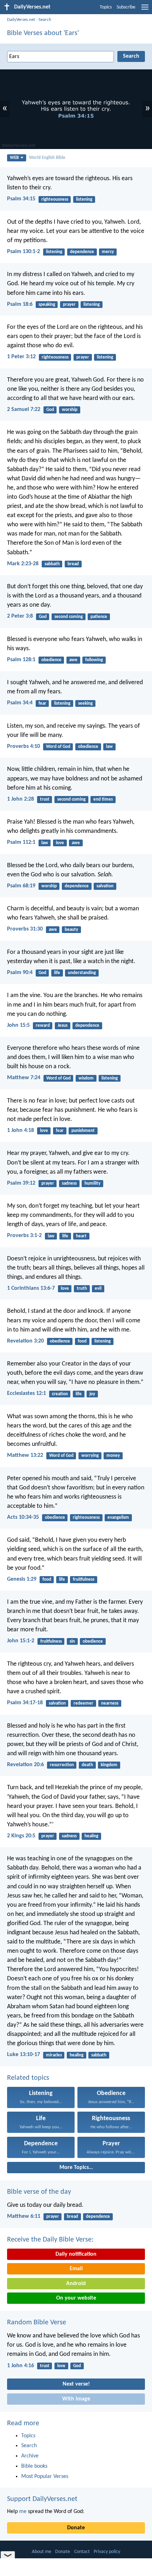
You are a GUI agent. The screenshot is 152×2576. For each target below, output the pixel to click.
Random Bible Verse (37, 2323)
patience (99, 617)
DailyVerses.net (21, 20)
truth (82, 1289)
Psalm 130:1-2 (24, 252)
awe (73, 660)
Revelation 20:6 (25, 1765)
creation (60, 1394)
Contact (82, 2552)
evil (98, 1289)
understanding (82, 973)
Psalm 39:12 (21, 1183)
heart (81, 1236)
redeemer (83, 1703)
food (82, 1341)
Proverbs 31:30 (25, 929)
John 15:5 (18, 1025)
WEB (14, 158)
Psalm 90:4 (20, 973)
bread (73, 564)
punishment (83, 1131)
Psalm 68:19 (21, 886)
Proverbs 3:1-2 (24, 1236)
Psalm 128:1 (21, 660)
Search (45, 20)
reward (43, 1026)
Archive (30, 2456)
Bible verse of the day (39, 2192)
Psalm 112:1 (21, 842)
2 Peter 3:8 (20, 616)
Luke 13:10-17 (24, 2055)
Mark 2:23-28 (23, 564)
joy (92, 1394)
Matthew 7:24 (24, 1078)
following (94, 660)
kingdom (109, 1765)
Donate (76, 2528)
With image (76, 2399)
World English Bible (47, 158)
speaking (47, 305)
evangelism (118, 1518)
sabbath (52, 564)
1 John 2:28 (21, 799)
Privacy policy (107, 2552)
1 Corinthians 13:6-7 (31, 1288)
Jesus (63, 1026)
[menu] (145, 10)
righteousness (55, 199)
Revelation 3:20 (25, 1341)
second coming (69, 617)
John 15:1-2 (21, 1641)
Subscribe (126, 7)
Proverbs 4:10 (24, 746)
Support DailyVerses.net (42, 2499)
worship (70, 410)
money (113, 1456)
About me (42, 2552)
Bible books (34, 2466)
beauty (71, 930)
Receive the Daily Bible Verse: (50, 2240)
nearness (110, 1703)
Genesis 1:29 (22, 1579)
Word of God (58, 747)
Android (76, 2284)
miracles (54, 2055)
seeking (85, 703)
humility (92, 1183)
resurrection (62, 1765)
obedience (51, 660)
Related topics (28, 2078)
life (57, 973)
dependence (82, 252)
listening (84, 199)
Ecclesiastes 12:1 (27, 1393)
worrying (90, 1456)
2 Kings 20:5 (21, 1836)
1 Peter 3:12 (21, 357)
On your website (76, 2298)
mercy (108, 252)
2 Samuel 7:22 (24, 410)
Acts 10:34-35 (23, 1517)
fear (42, 703)
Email (76, 2269)
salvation (105, 886)
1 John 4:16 (21, 2366)
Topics (106, 7)
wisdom (86, 1078)
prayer (69, 305)
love (60, 843)
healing (91, 1836)
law (109, 747)
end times (103, 799)
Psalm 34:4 (20, 703)
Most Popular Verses (45, 2477)
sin (72, 1641)
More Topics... (76, 2168)
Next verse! (76, 2384)
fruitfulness (84, 1579)
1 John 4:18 (21, 1130)
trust (45, 799)
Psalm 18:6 (20, 304)
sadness (69, 1183)
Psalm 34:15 (21, 199)
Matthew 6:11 (24, 2216)
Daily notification (76, 2254)
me (23, 2512)
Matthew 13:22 (25, 1455)
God (50, 410)
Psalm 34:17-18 (25, 1703)
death (87, 1765)
